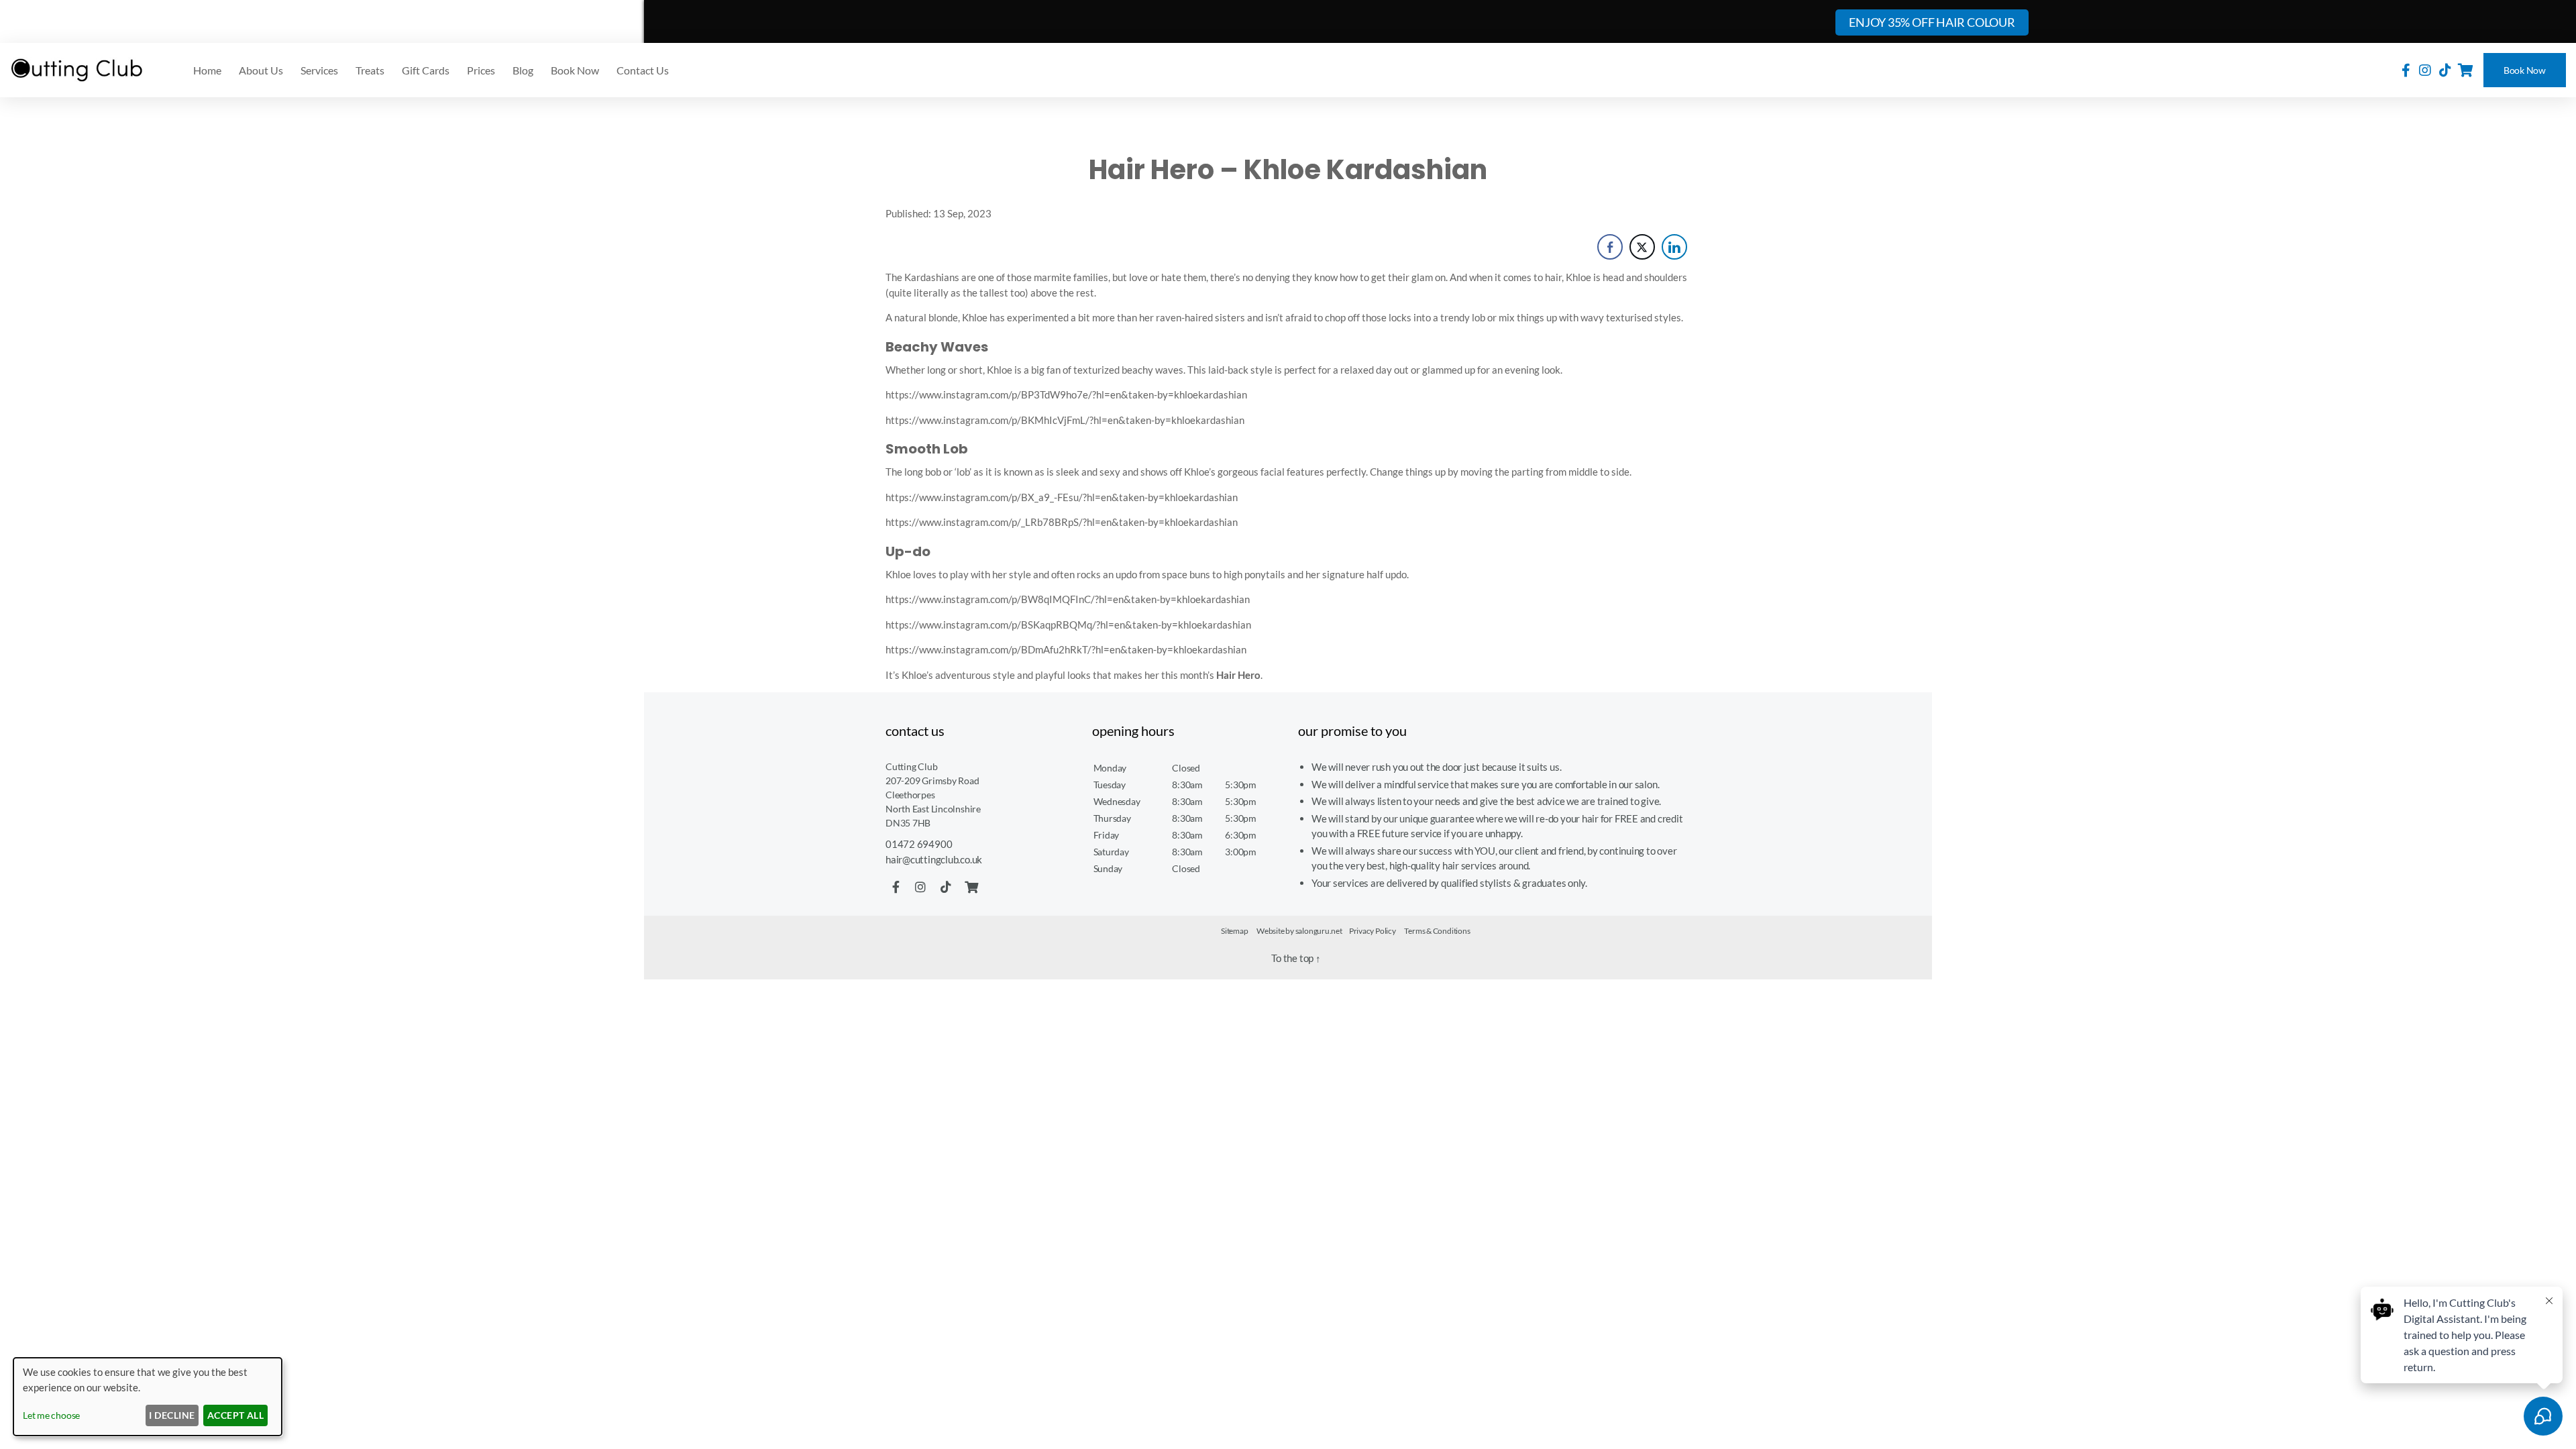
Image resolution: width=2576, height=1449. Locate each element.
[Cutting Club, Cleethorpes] (77, 70)
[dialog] (148, 1397)
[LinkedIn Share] (1674, 247)
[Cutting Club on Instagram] (2425, 70)
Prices (481, 70)
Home (207, 70)
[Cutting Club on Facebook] (2406, 70)
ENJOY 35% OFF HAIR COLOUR (1932, 22)
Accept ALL (236, 1415)
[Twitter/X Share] (1642, 247)
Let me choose (51, 1415)
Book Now (2525, 70)
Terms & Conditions (1437, 931)
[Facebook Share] (1610, 247)
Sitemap (1234, 931)
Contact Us (643, 70)
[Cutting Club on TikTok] (2445, 70)
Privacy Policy (1373, 931)
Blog (523, 70)
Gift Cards (426, 70)
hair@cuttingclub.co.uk (934, 859)
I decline (172, 1415)
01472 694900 (919, 844)
